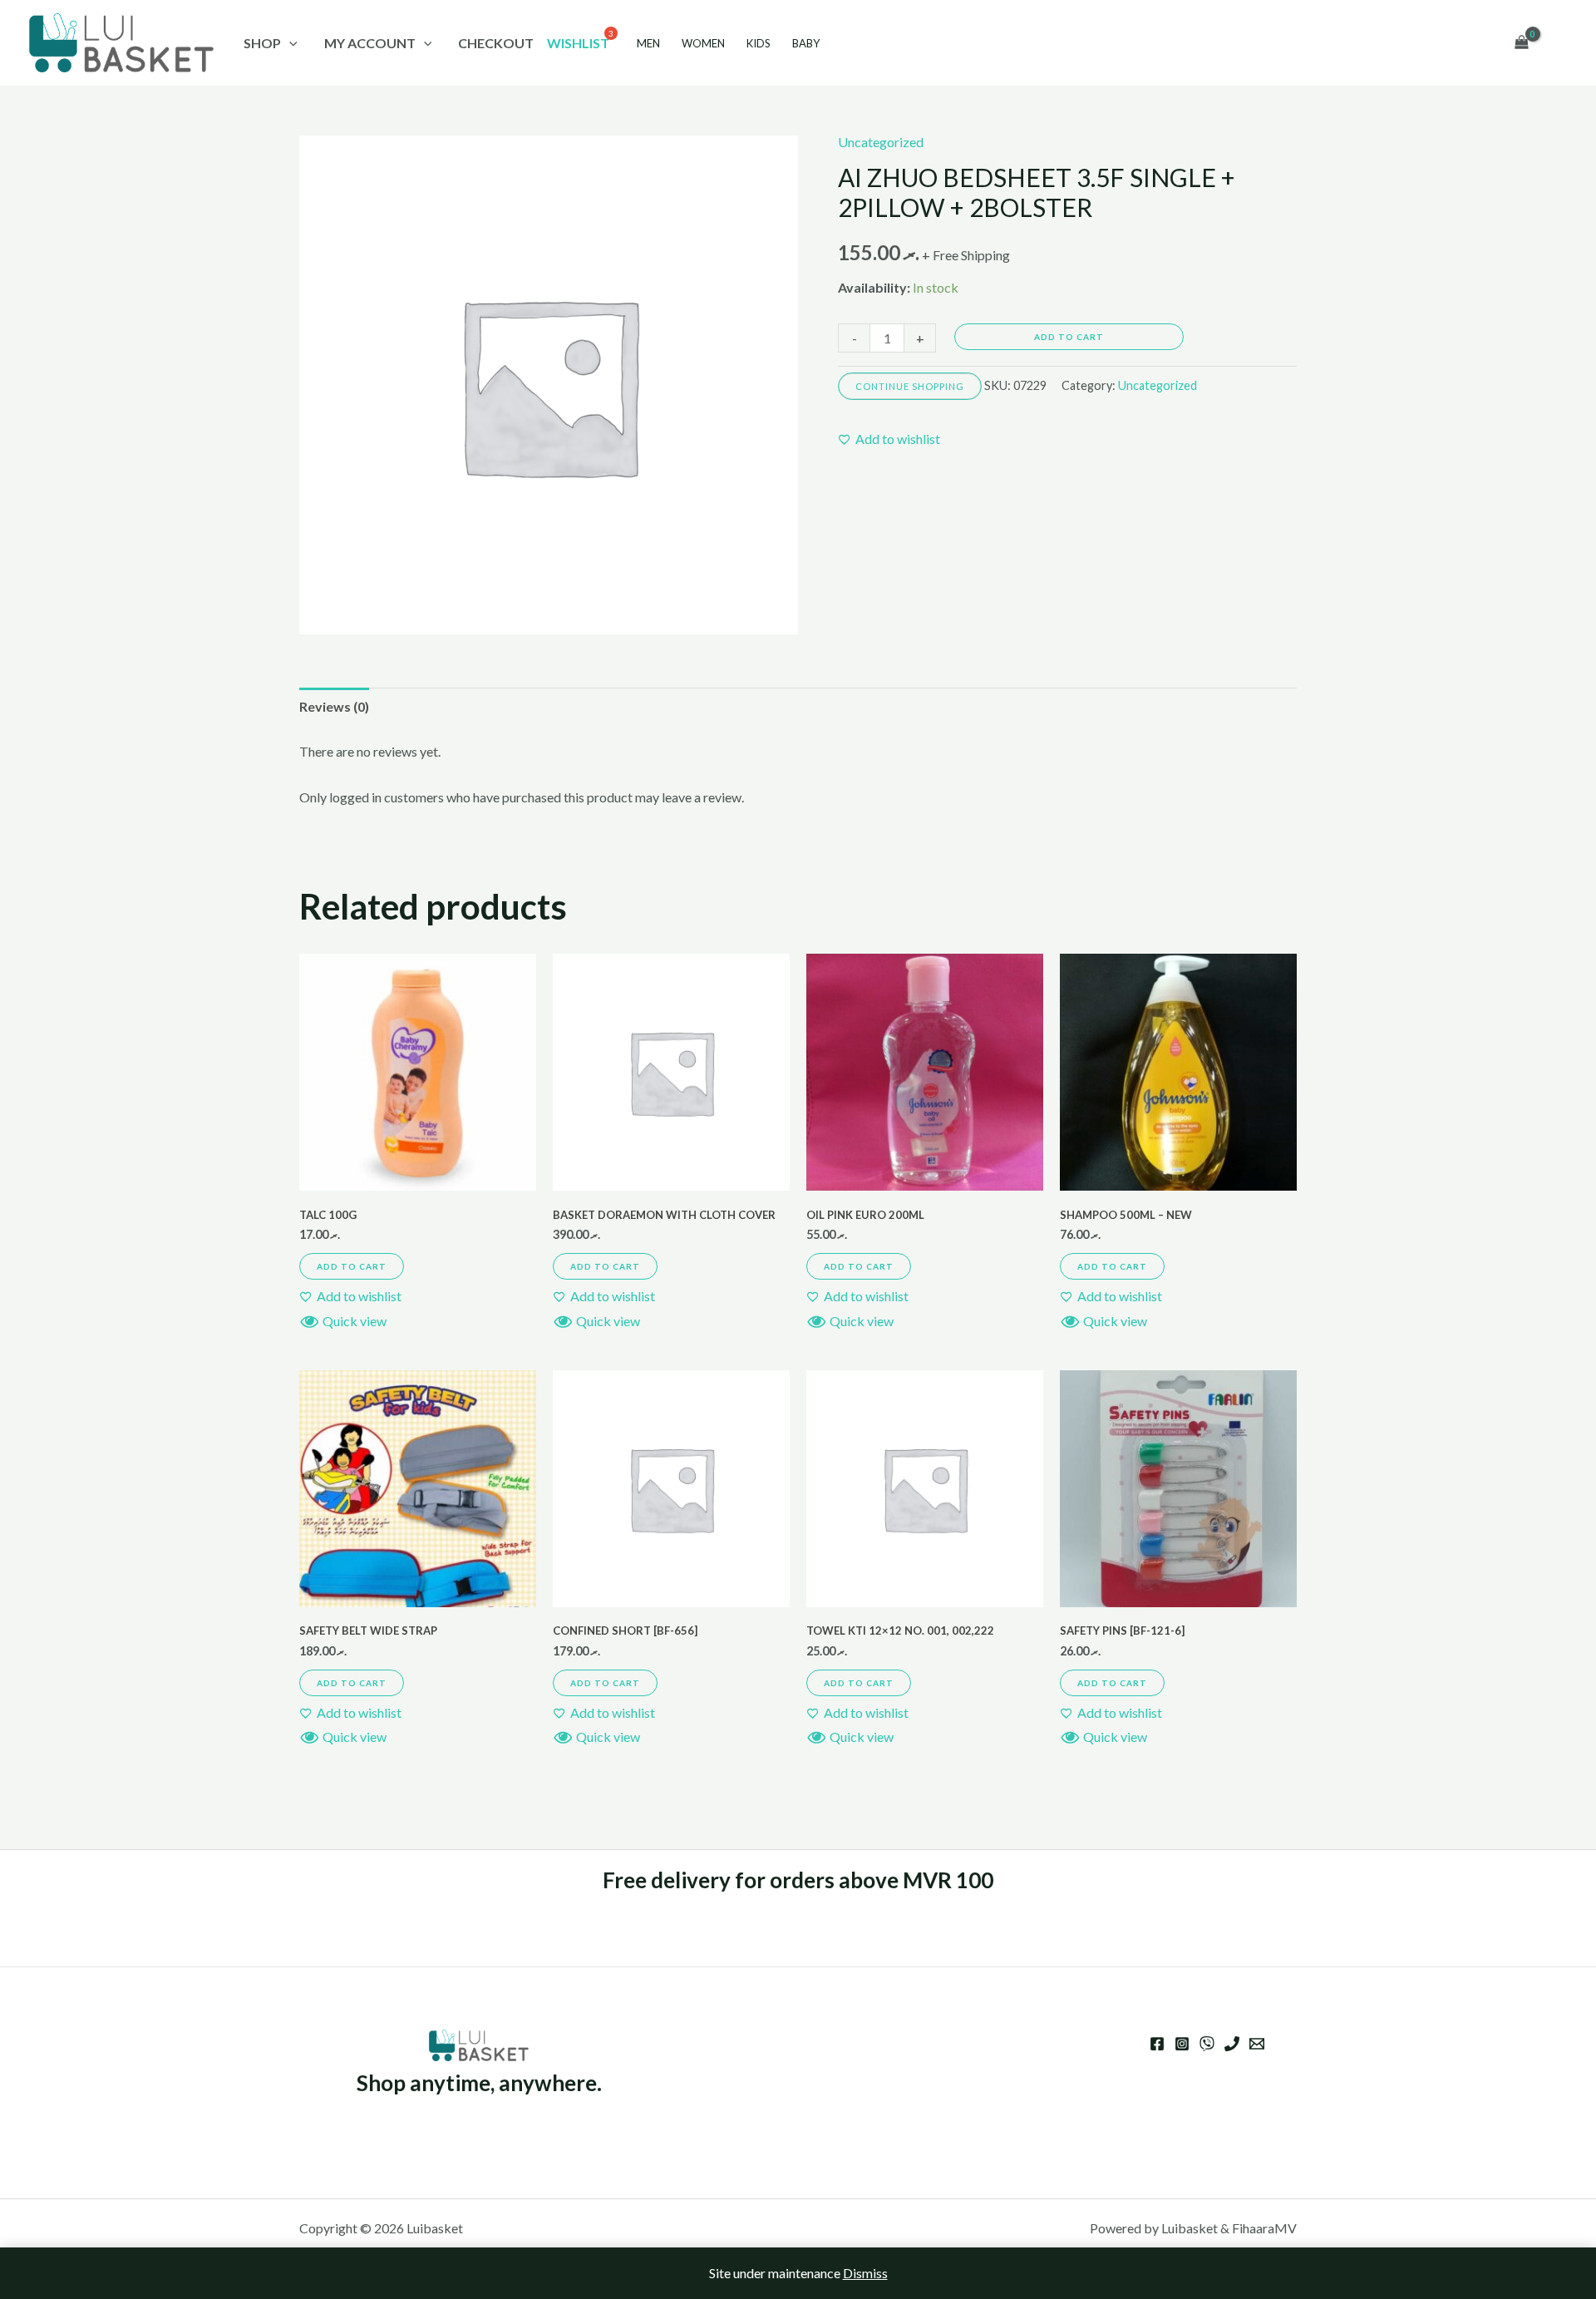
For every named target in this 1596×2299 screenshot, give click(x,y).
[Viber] (1207, 2044)
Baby (806, 43)
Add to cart (1069, 337)
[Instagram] (1182, 2044)
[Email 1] (1257, 2044)
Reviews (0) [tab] (334, 706)
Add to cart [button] (352, 1266)
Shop (262, 43)
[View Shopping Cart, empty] (1521, 43)
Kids (759, 43)
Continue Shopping (910, 386)
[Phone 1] (1232, 2044)
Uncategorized (881, 142)
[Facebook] (1157, 2044)
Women (703, 43)
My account (370, 43)
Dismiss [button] (865, 2273)
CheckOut (496, 43)
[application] (289, 43)
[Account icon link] (1559, 43)
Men (648, 43)
